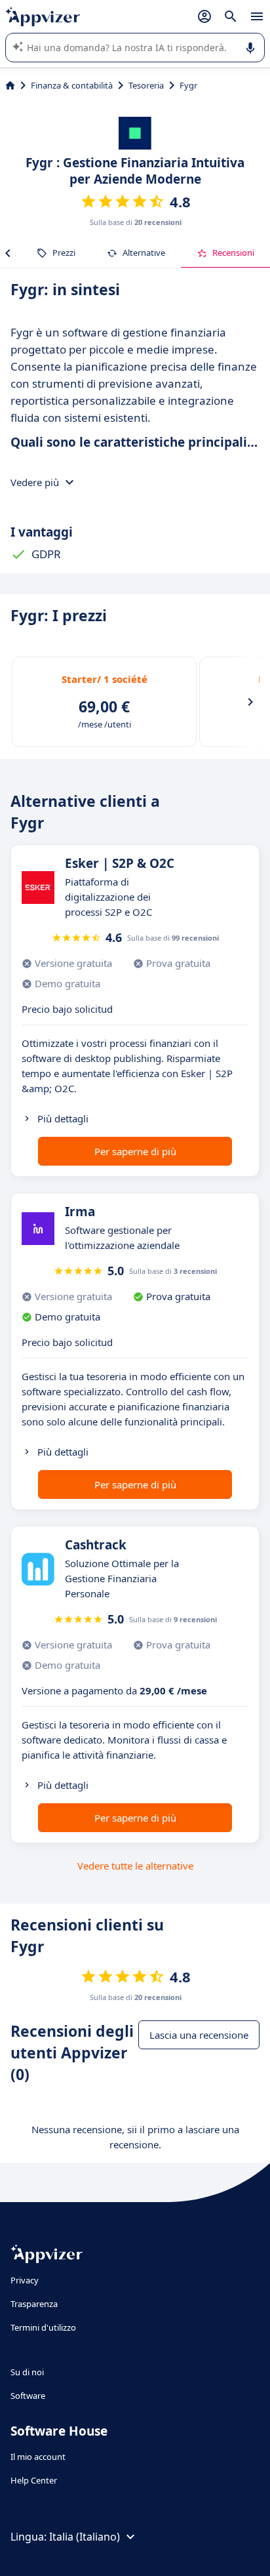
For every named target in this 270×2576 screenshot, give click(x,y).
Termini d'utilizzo (43, 2327)
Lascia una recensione (199, 2035)
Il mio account (38, 2457)
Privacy (25, 2280)
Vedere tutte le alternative (135, 1866)
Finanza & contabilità (72, 85)
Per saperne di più (135, 1151)
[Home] (10, 85)
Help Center (34, 2480)
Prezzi (64, 253)
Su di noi (27, 2372)
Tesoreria (146, 85)
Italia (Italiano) (85, 2537)
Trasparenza (34, 2304)
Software (28, 2396)
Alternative (144, 253)
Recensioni (233, 253)
